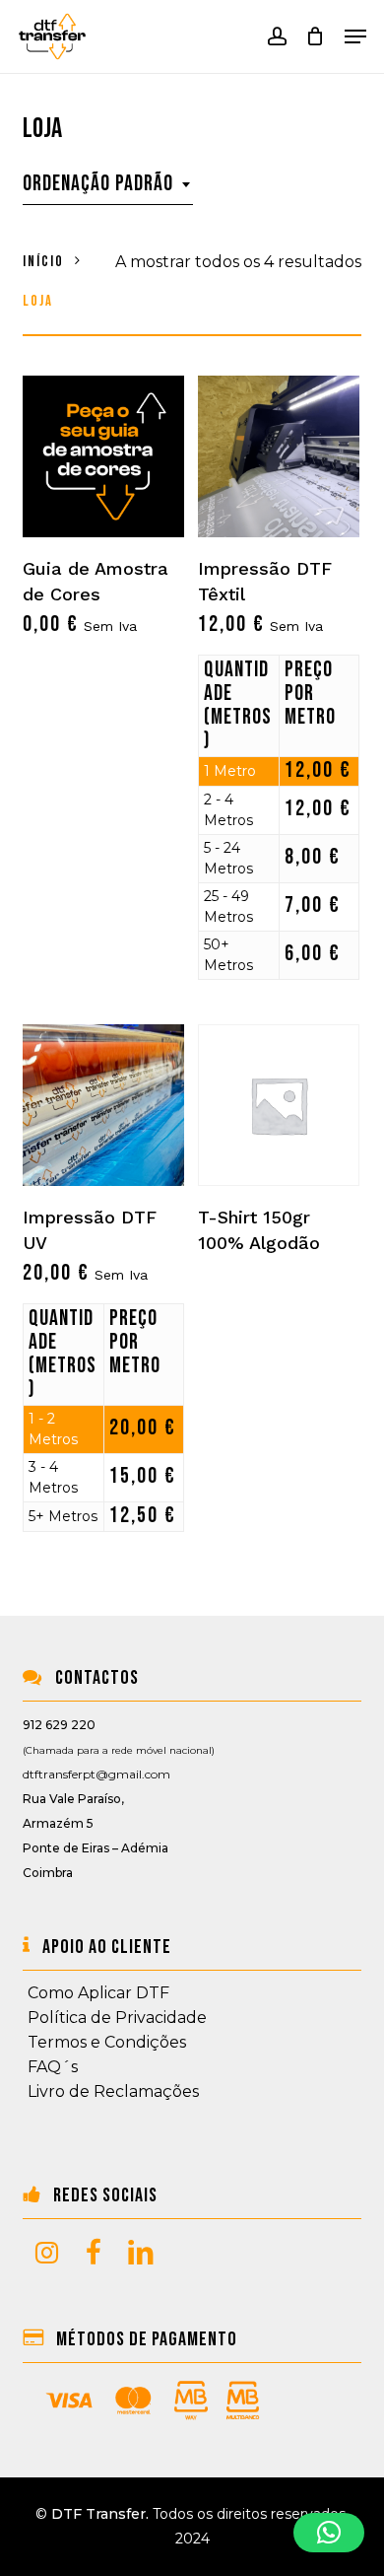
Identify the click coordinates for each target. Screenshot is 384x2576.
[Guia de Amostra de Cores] (103, 456)
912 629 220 (59, 1725)
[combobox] (108, 184)
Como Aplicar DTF (98, 1993)
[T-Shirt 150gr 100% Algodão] (279, 1105)
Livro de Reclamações (113, 2091)
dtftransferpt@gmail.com (96, 1774)
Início (43, 262)
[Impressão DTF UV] (103, 1105)
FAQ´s (53, 2067)
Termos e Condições (107, 2042)
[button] (355, 36)
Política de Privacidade (117, 2018)
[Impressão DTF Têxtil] (279, 456)
